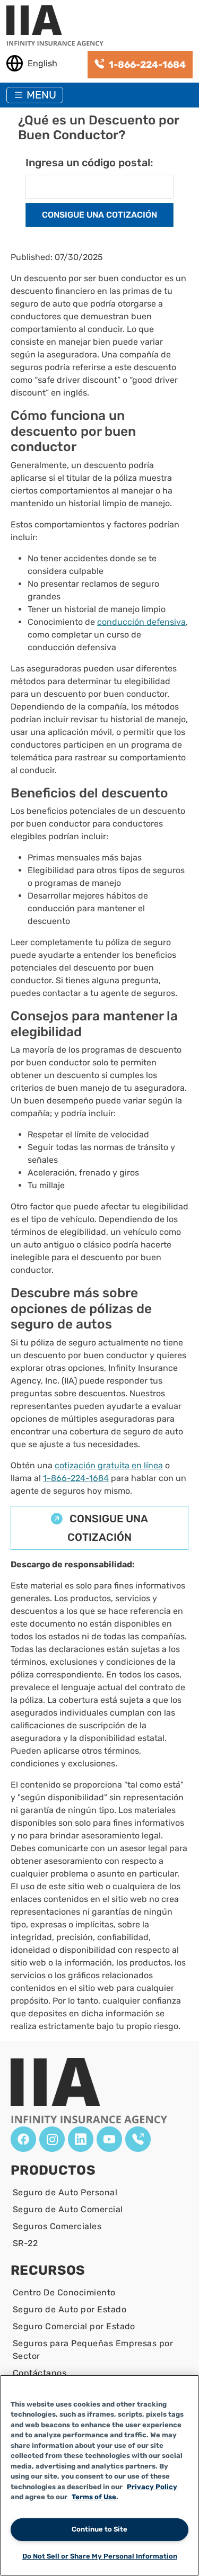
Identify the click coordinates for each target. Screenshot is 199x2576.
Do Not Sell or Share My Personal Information (100, 2556)
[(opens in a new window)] (23, 2139)
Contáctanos (40, 2373)
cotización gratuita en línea (109, 1465)
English (42, 63)
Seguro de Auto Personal (65, 2192)
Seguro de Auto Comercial (68, 2209)
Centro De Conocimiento (64, 2292)
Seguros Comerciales (57, 2226)
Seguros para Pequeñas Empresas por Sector (93, 2350)
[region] (99, 2475)
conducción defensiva (141, 622)
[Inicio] (59, 26)
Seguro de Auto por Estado (70, 2309)
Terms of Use (94, 2497)
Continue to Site (99, 2529)
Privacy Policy (152, 2487)
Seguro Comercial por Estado (74, 2326)
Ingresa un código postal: (89, 163)
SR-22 (25, 2243)
